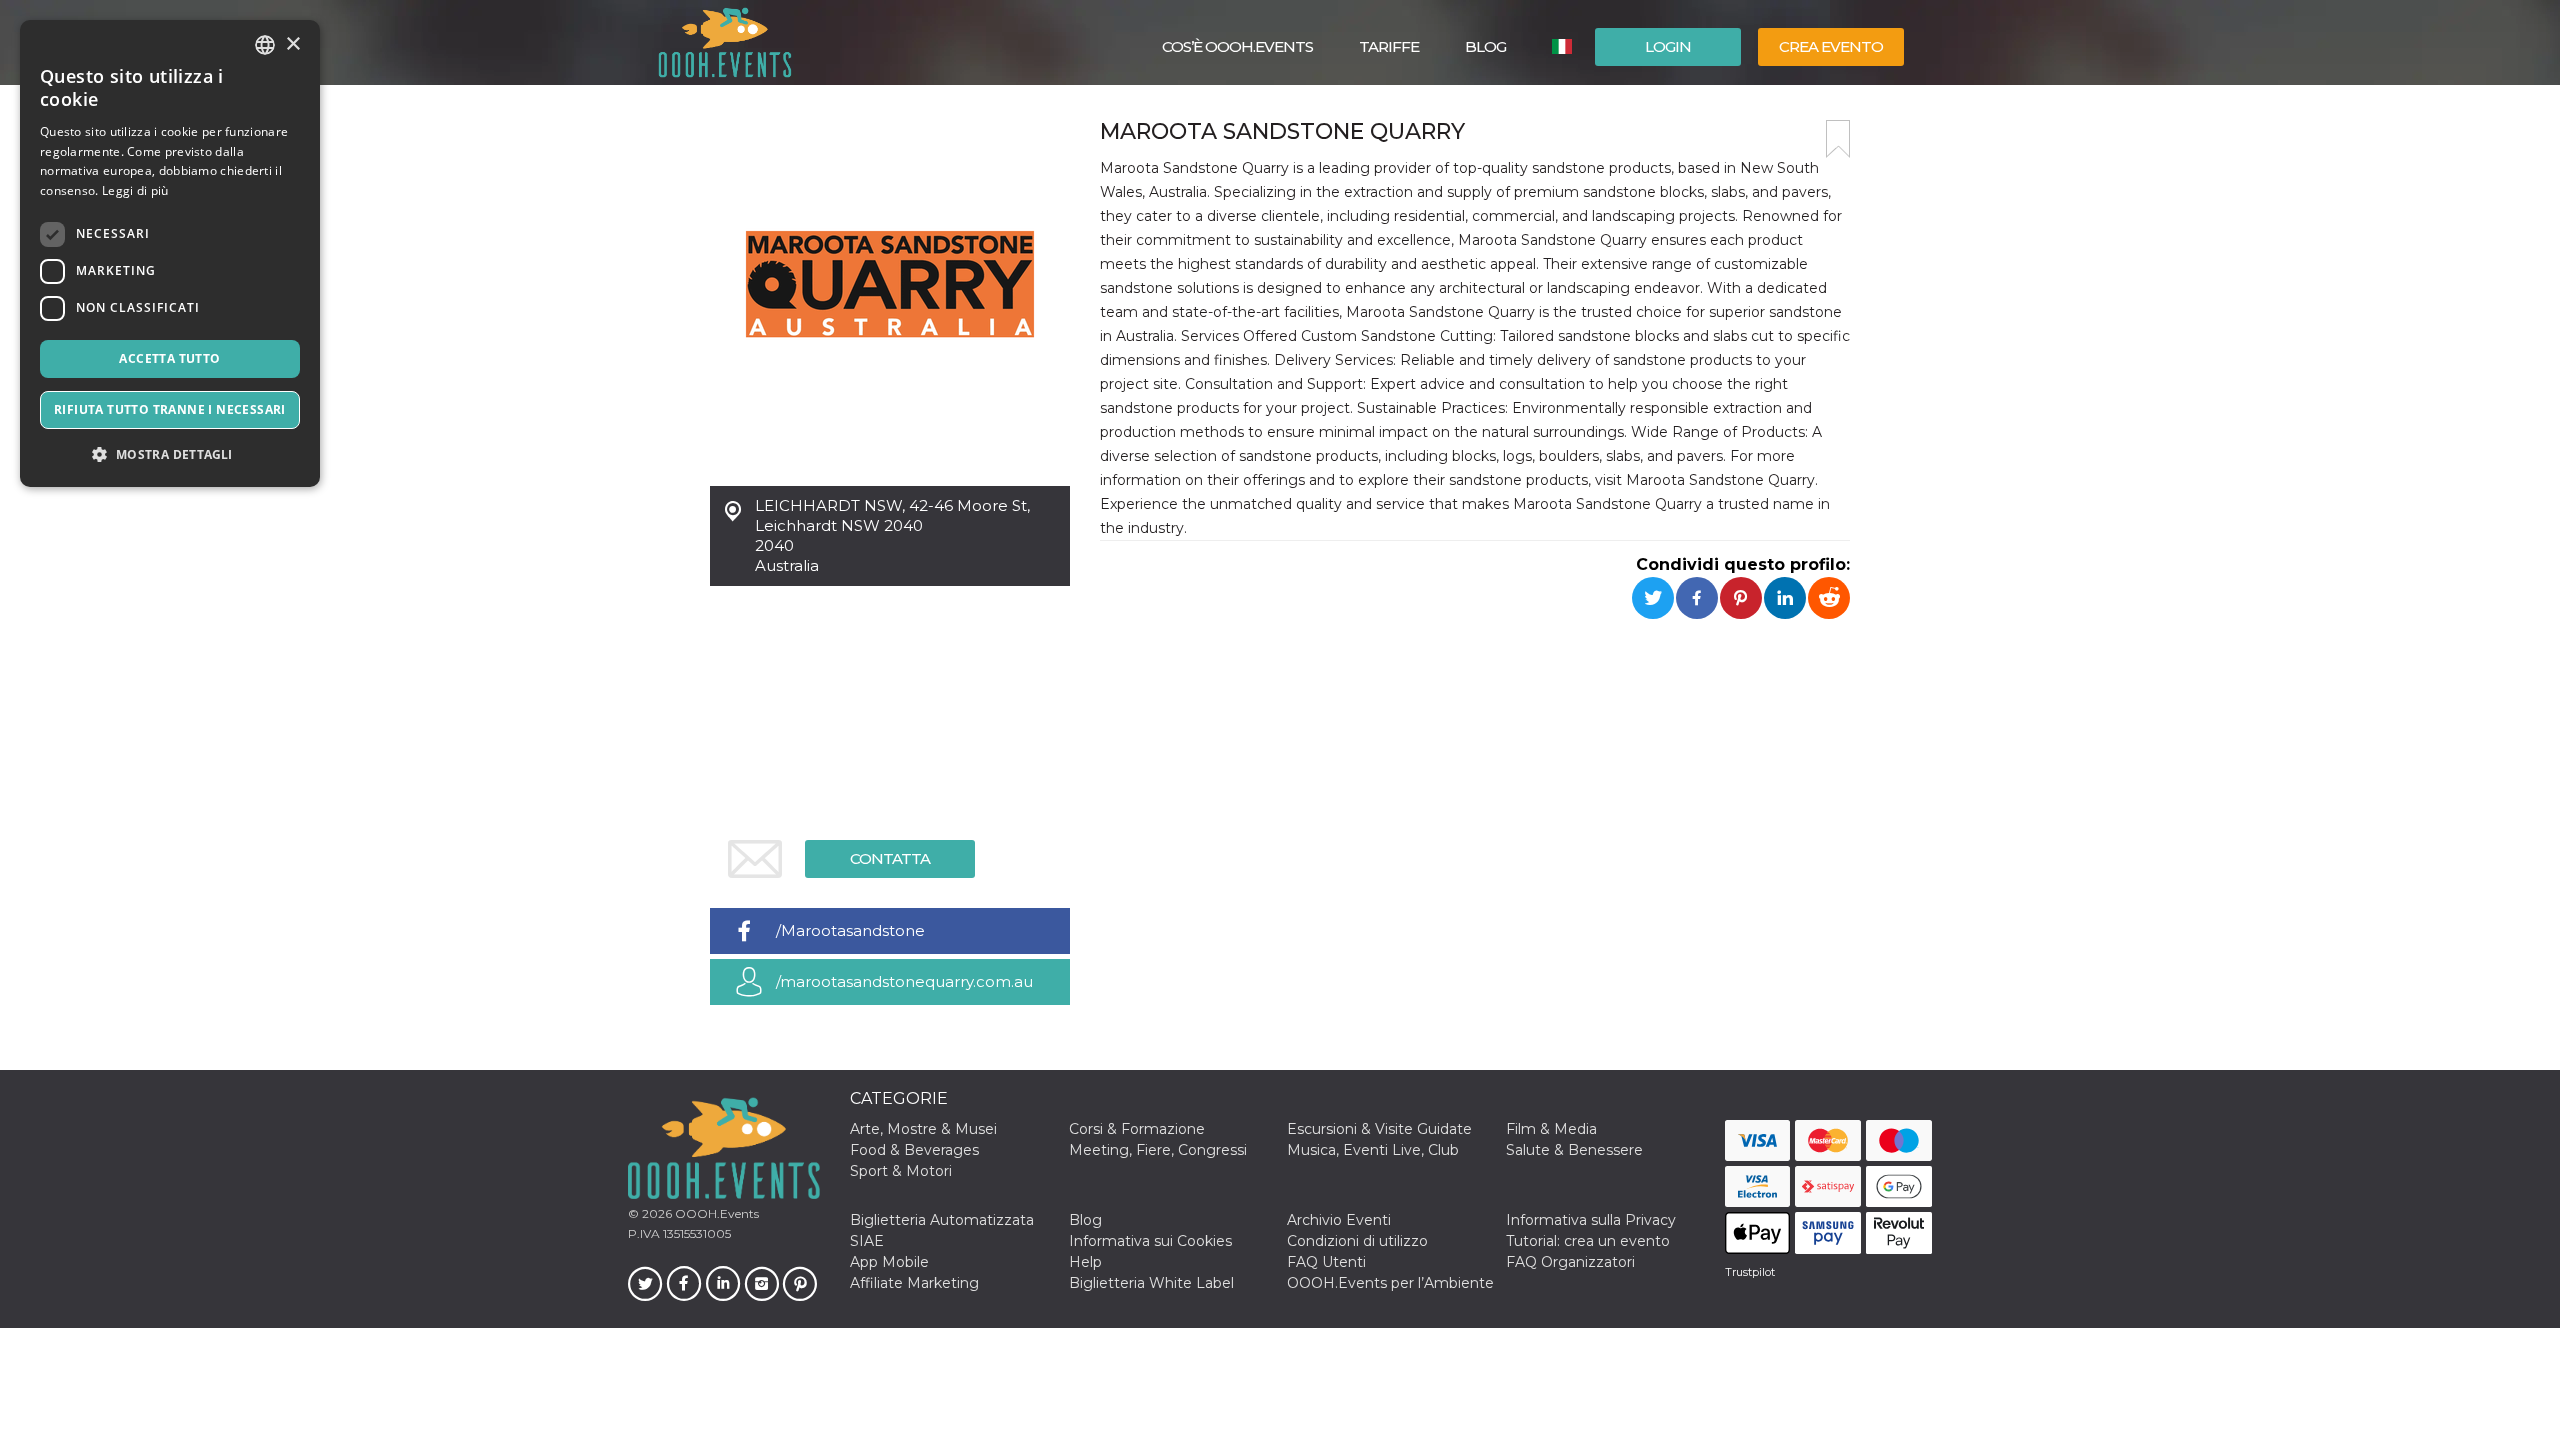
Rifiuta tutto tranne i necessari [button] (170, 409)
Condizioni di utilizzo (1357, 1241)
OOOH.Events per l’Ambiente (1390, 1283)
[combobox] (265, 45)
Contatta (890, 858)
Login (1668, 46)
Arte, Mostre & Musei (923, 1129)
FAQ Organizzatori (1570, 1262)
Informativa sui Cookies (1150, 1241)
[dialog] (170, 253)
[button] (170, 454)
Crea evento (1831, 46)
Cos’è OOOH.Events (1237, 46)
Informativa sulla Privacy (1591, 1220)
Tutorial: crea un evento (1588, 1241)
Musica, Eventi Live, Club (1373, 1150)
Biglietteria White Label (1151, 1283)
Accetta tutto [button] (169, 358)
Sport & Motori (901, 1171)
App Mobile (889, 1262)
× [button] (292, 44)
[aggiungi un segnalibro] (1838, 139)
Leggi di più (135, 190)
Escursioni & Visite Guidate (1379, 1129)
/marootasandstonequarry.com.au (904, 981)
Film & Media (1551, 1129)
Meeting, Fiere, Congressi (1158, 1150)
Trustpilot (1750, 1272)
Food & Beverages (914, 1150)
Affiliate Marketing (914, 1283)
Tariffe (1389, 46)
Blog (1485, 46)
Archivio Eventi (1339, 1220)
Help (1085, 1262)
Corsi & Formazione (1137, 1129)
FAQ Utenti (1326, 1262)
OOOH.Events (715, 1213)
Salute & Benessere (1574, 1150)
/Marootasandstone (850, 930)
